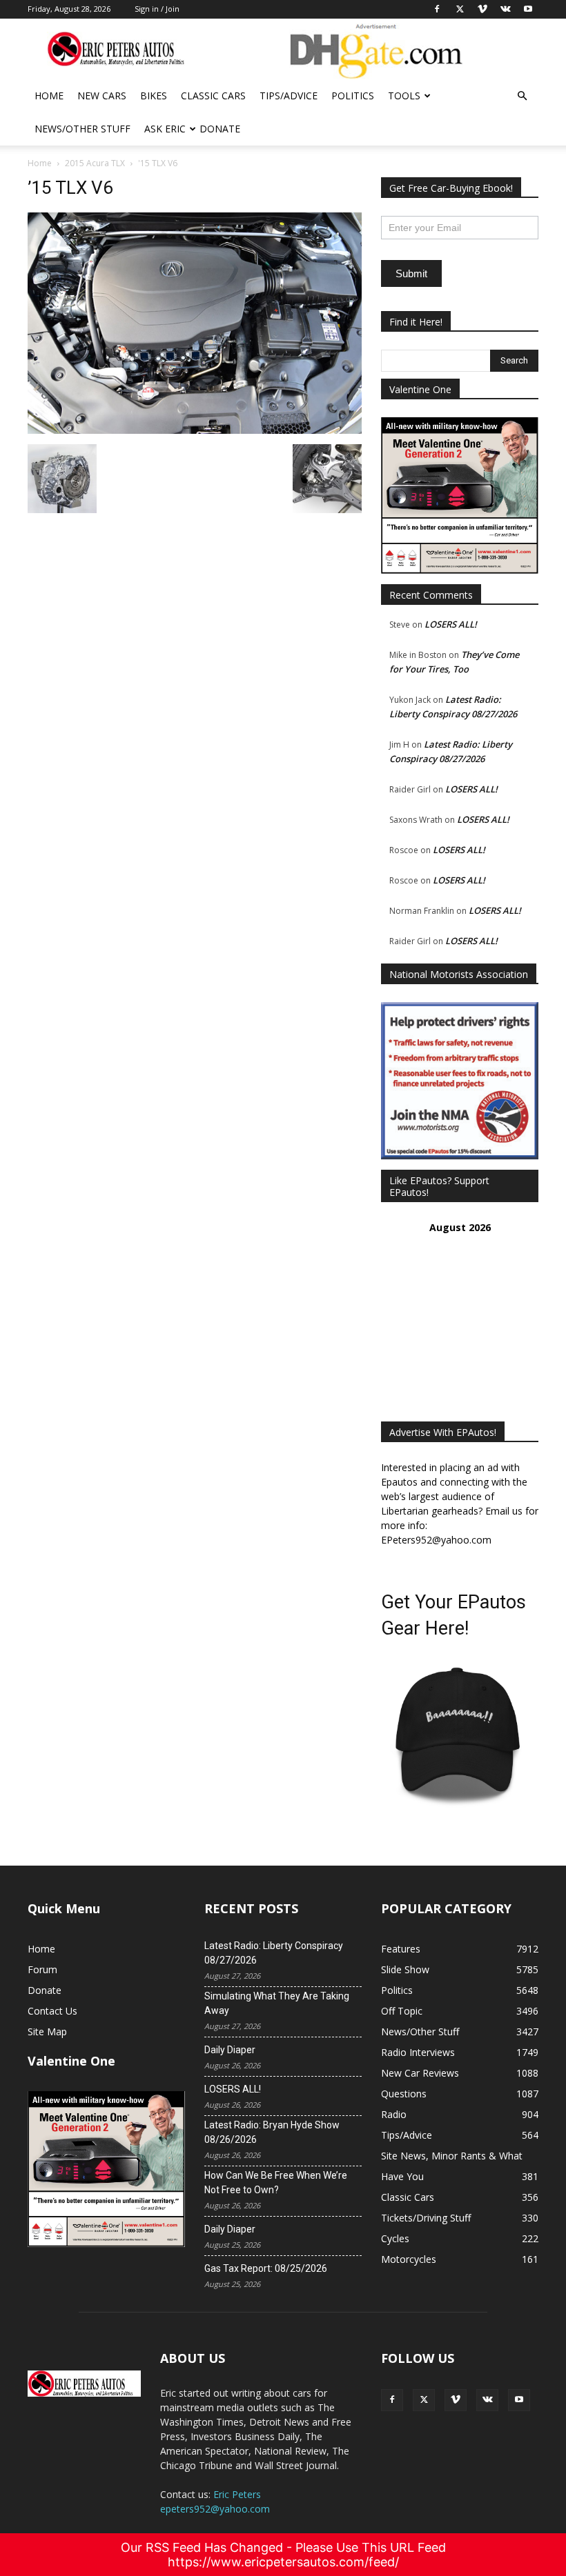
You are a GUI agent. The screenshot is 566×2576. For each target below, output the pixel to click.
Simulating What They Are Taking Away (277, 2003)
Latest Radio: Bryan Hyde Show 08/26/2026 (272, 2132)
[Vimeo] (456, 2400)
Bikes (154, 96)
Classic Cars (213, 96)
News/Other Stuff (82, 129)
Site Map (47, 2031)
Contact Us (52, 2011)
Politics (353, 96)
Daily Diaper (230, 2050)
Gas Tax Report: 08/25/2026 (266, 2268)
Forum (42, 1969)
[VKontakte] (487, 2400)
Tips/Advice (289, 96)
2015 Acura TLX (95, 163)
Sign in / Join (157, 9)
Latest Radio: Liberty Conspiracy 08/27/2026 (274, 1953)
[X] (424, 2400)
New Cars (102, 96)
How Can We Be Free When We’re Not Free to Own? (276, 2183)
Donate (220, 129)
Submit (411, 273)
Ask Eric (165, 129)
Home (49, 96)
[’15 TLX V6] (195, 430)
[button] (522, 96)
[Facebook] (392, 2400)
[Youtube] (519, 2400)
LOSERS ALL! (451, 624)
